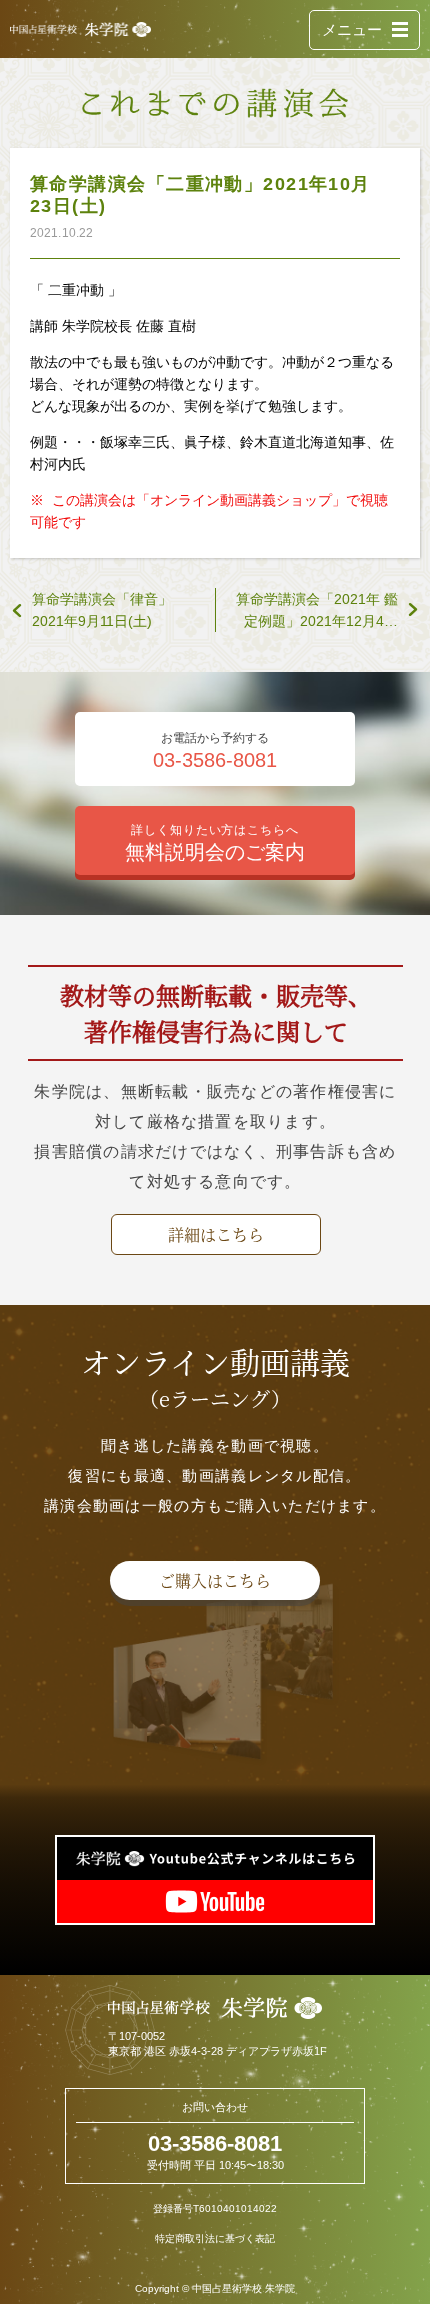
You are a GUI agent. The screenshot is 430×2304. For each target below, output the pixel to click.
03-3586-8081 (215, 2143)
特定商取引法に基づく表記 (215, 2238)
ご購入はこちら (215, 1580)
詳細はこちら (216, 1234)
